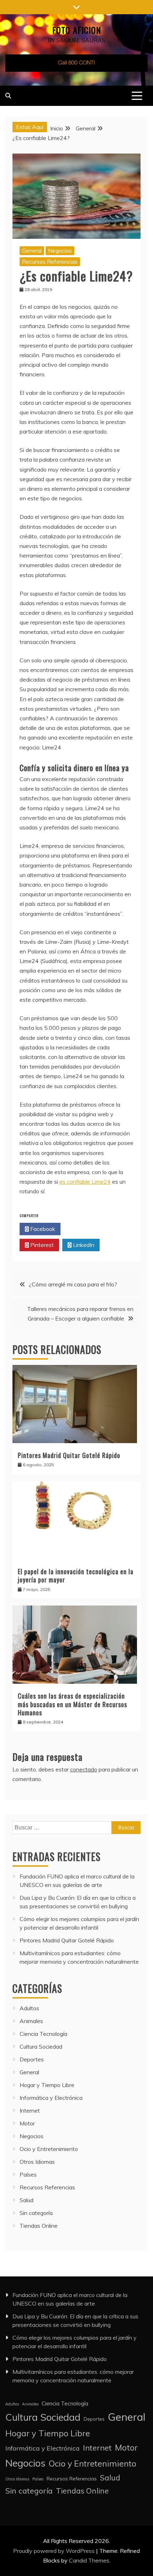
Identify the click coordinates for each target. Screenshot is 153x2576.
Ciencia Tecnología (43, 2034)
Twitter (83, 1229)
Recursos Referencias (50, 262)
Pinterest (41, 1245)
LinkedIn (83, 1245)
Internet (30, 2110)
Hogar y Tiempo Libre (47, 2085)
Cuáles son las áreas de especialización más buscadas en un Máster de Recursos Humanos (72, 1704)
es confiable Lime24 (85, 1182)
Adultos (29, 2008)
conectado (84, 1769)
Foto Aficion (77, 30)
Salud (27, 2200)
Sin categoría (36, 2213)
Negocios (60, 251)
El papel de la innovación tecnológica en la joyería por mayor (76, 1575)
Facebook (42, 1229)
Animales (31, 2021)
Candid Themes (89, 2560)
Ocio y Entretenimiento (49, 2149)
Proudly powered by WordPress (55, 2551)
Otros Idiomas (37, 2162)
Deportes (32, 2059)
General (32, 251)
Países (28, 2174)
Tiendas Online (39, 2226)
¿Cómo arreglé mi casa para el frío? (73, 1284)
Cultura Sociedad (41, 2047)
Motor (27, 2123)
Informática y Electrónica (51, 2098)
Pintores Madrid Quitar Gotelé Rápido (69, 1455)
